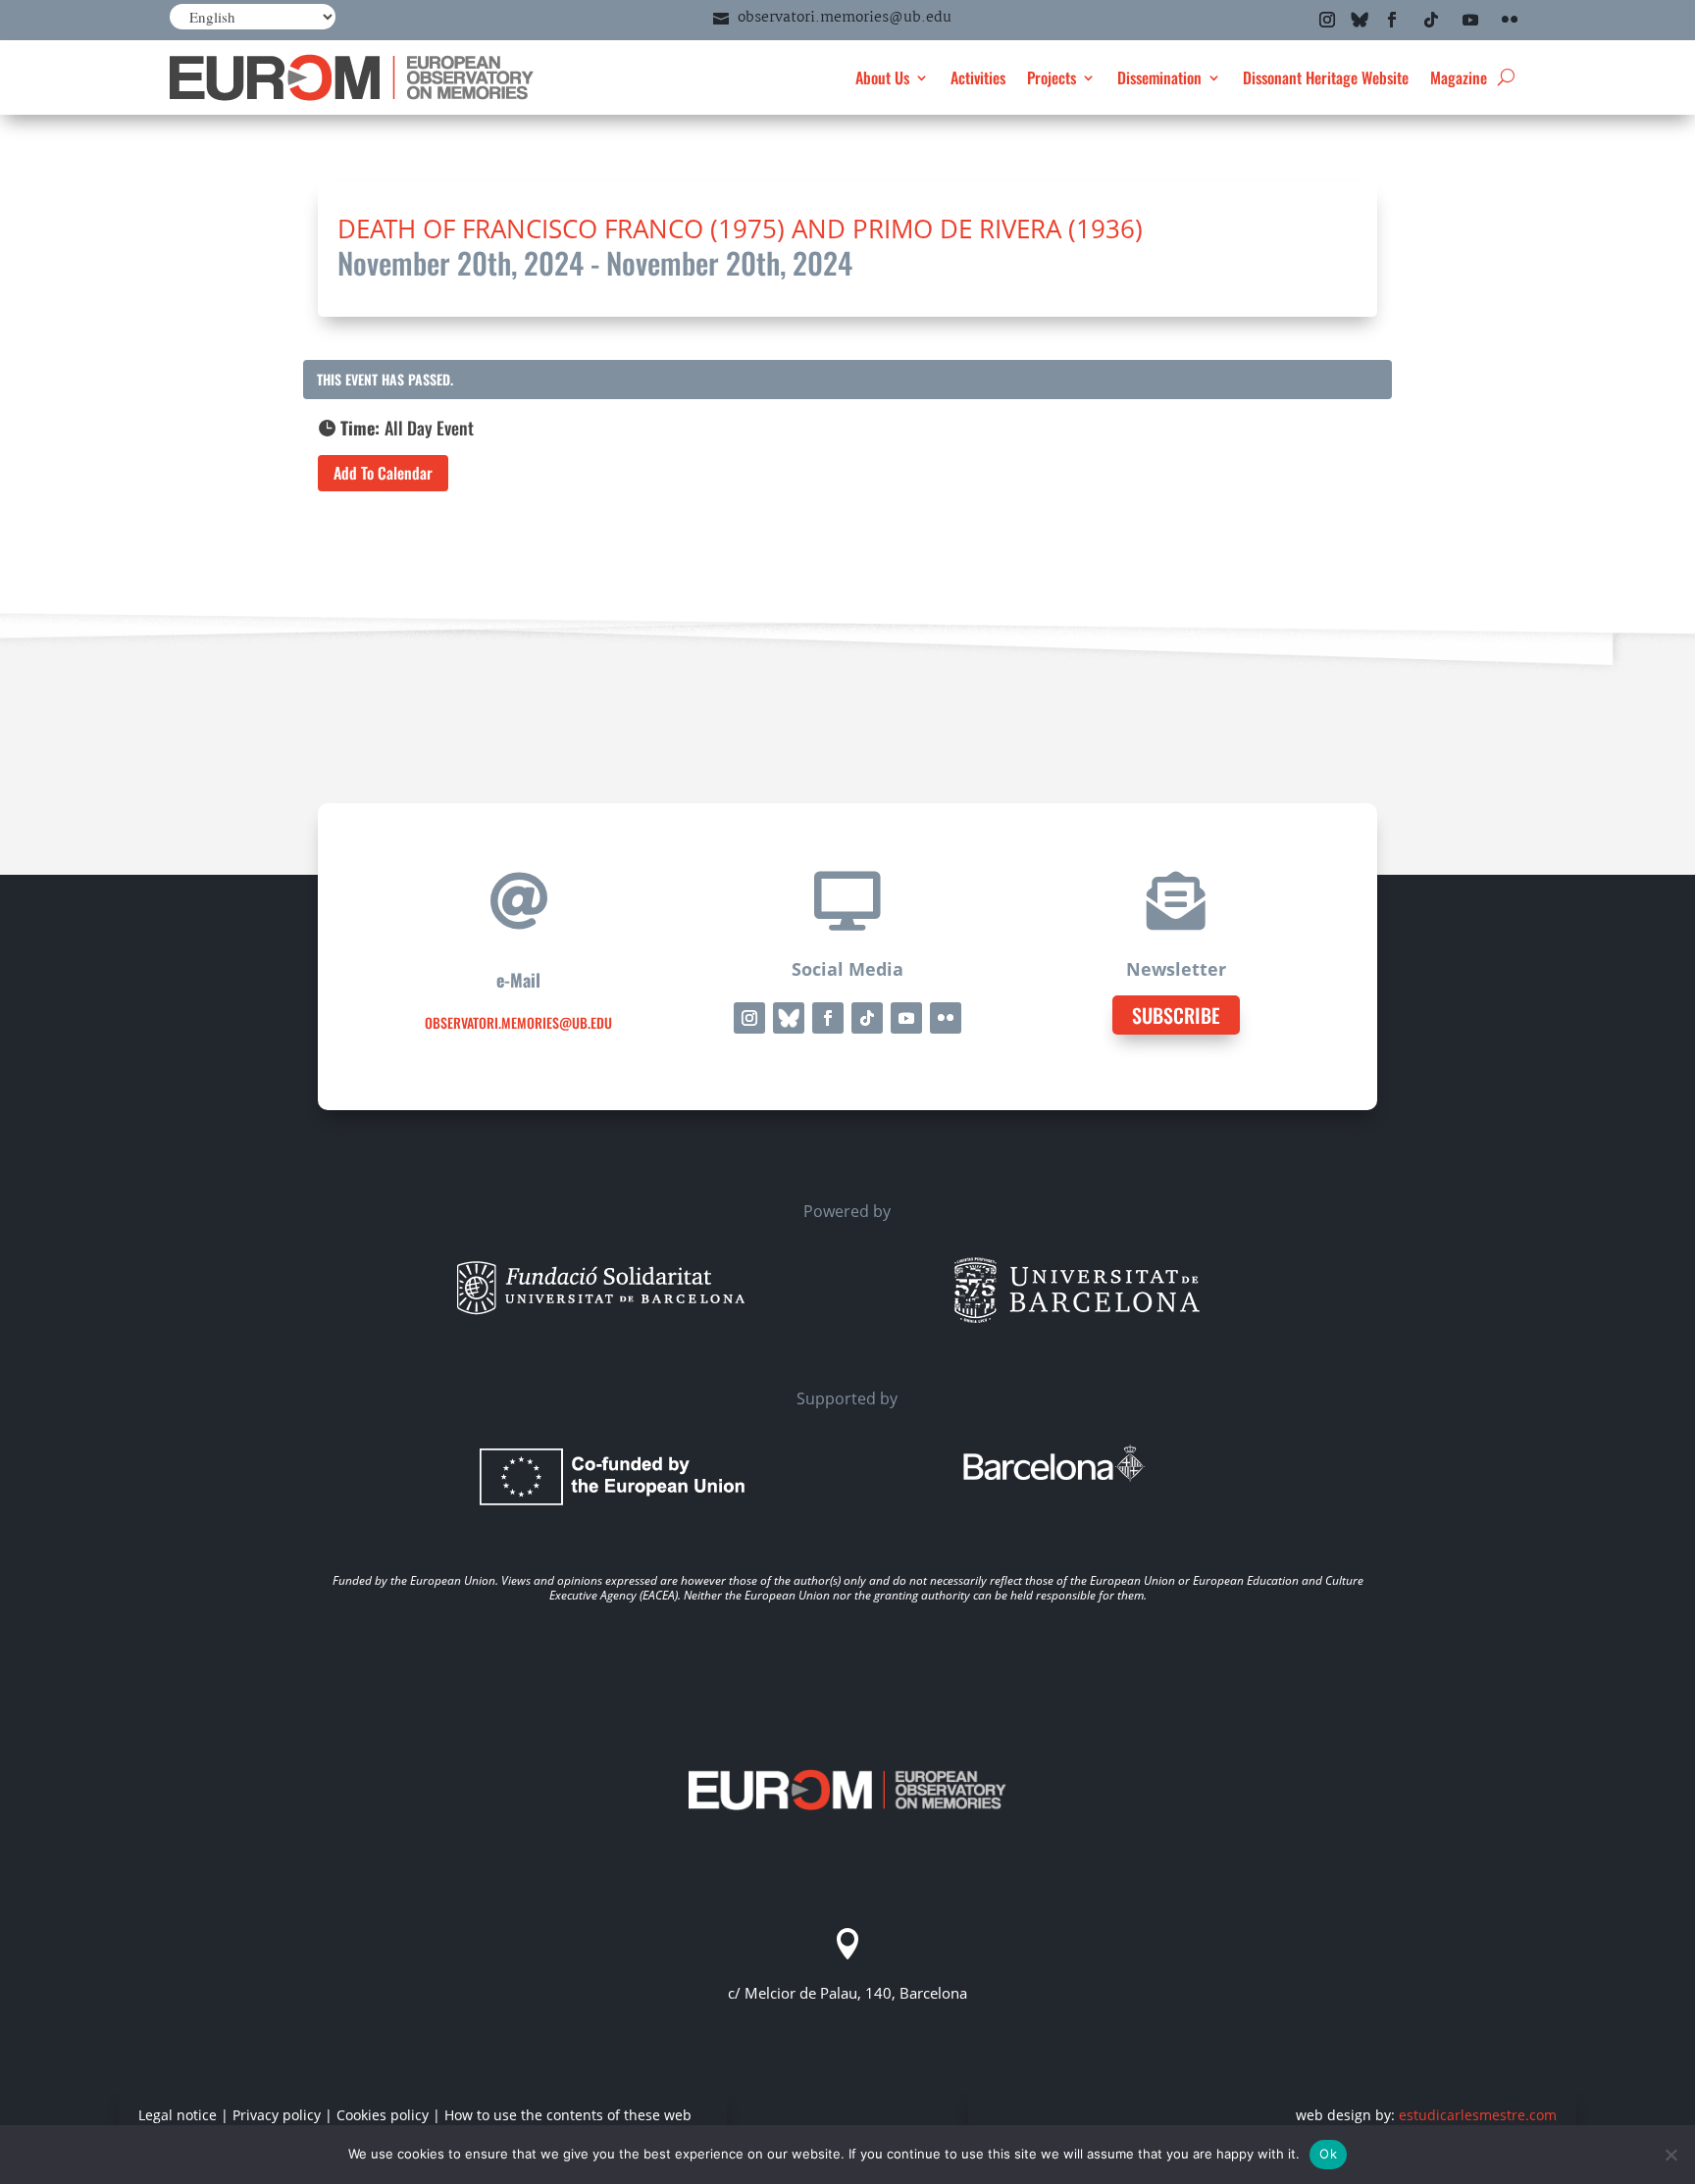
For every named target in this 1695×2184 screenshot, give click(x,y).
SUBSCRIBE (1176, 1015)
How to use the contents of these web (568, 2115)
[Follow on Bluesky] (1360, 20)
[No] (1670, 2155)
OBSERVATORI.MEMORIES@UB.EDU (518, 1022)
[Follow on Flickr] (1510, 20)
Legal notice (178, 2115)
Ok (1328, 2154)
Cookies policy (383, 2115)
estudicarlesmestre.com (1478, 2115)
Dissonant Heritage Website (1326, 77)
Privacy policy (277, 2115)
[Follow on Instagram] (1327, 20)
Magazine (1459, 77)
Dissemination (1159, 77)
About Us (882, 77)
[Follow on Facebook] (1392, 20)
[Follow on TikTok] (1431, 20)
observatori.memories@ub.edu (845, 18)
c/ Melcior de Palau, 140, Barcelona (847, 1993)
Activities (978, 77)
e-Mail (518, 980)
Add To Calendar (383, 473)
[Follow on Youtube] (1470, 20)
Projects (1052, 77)
